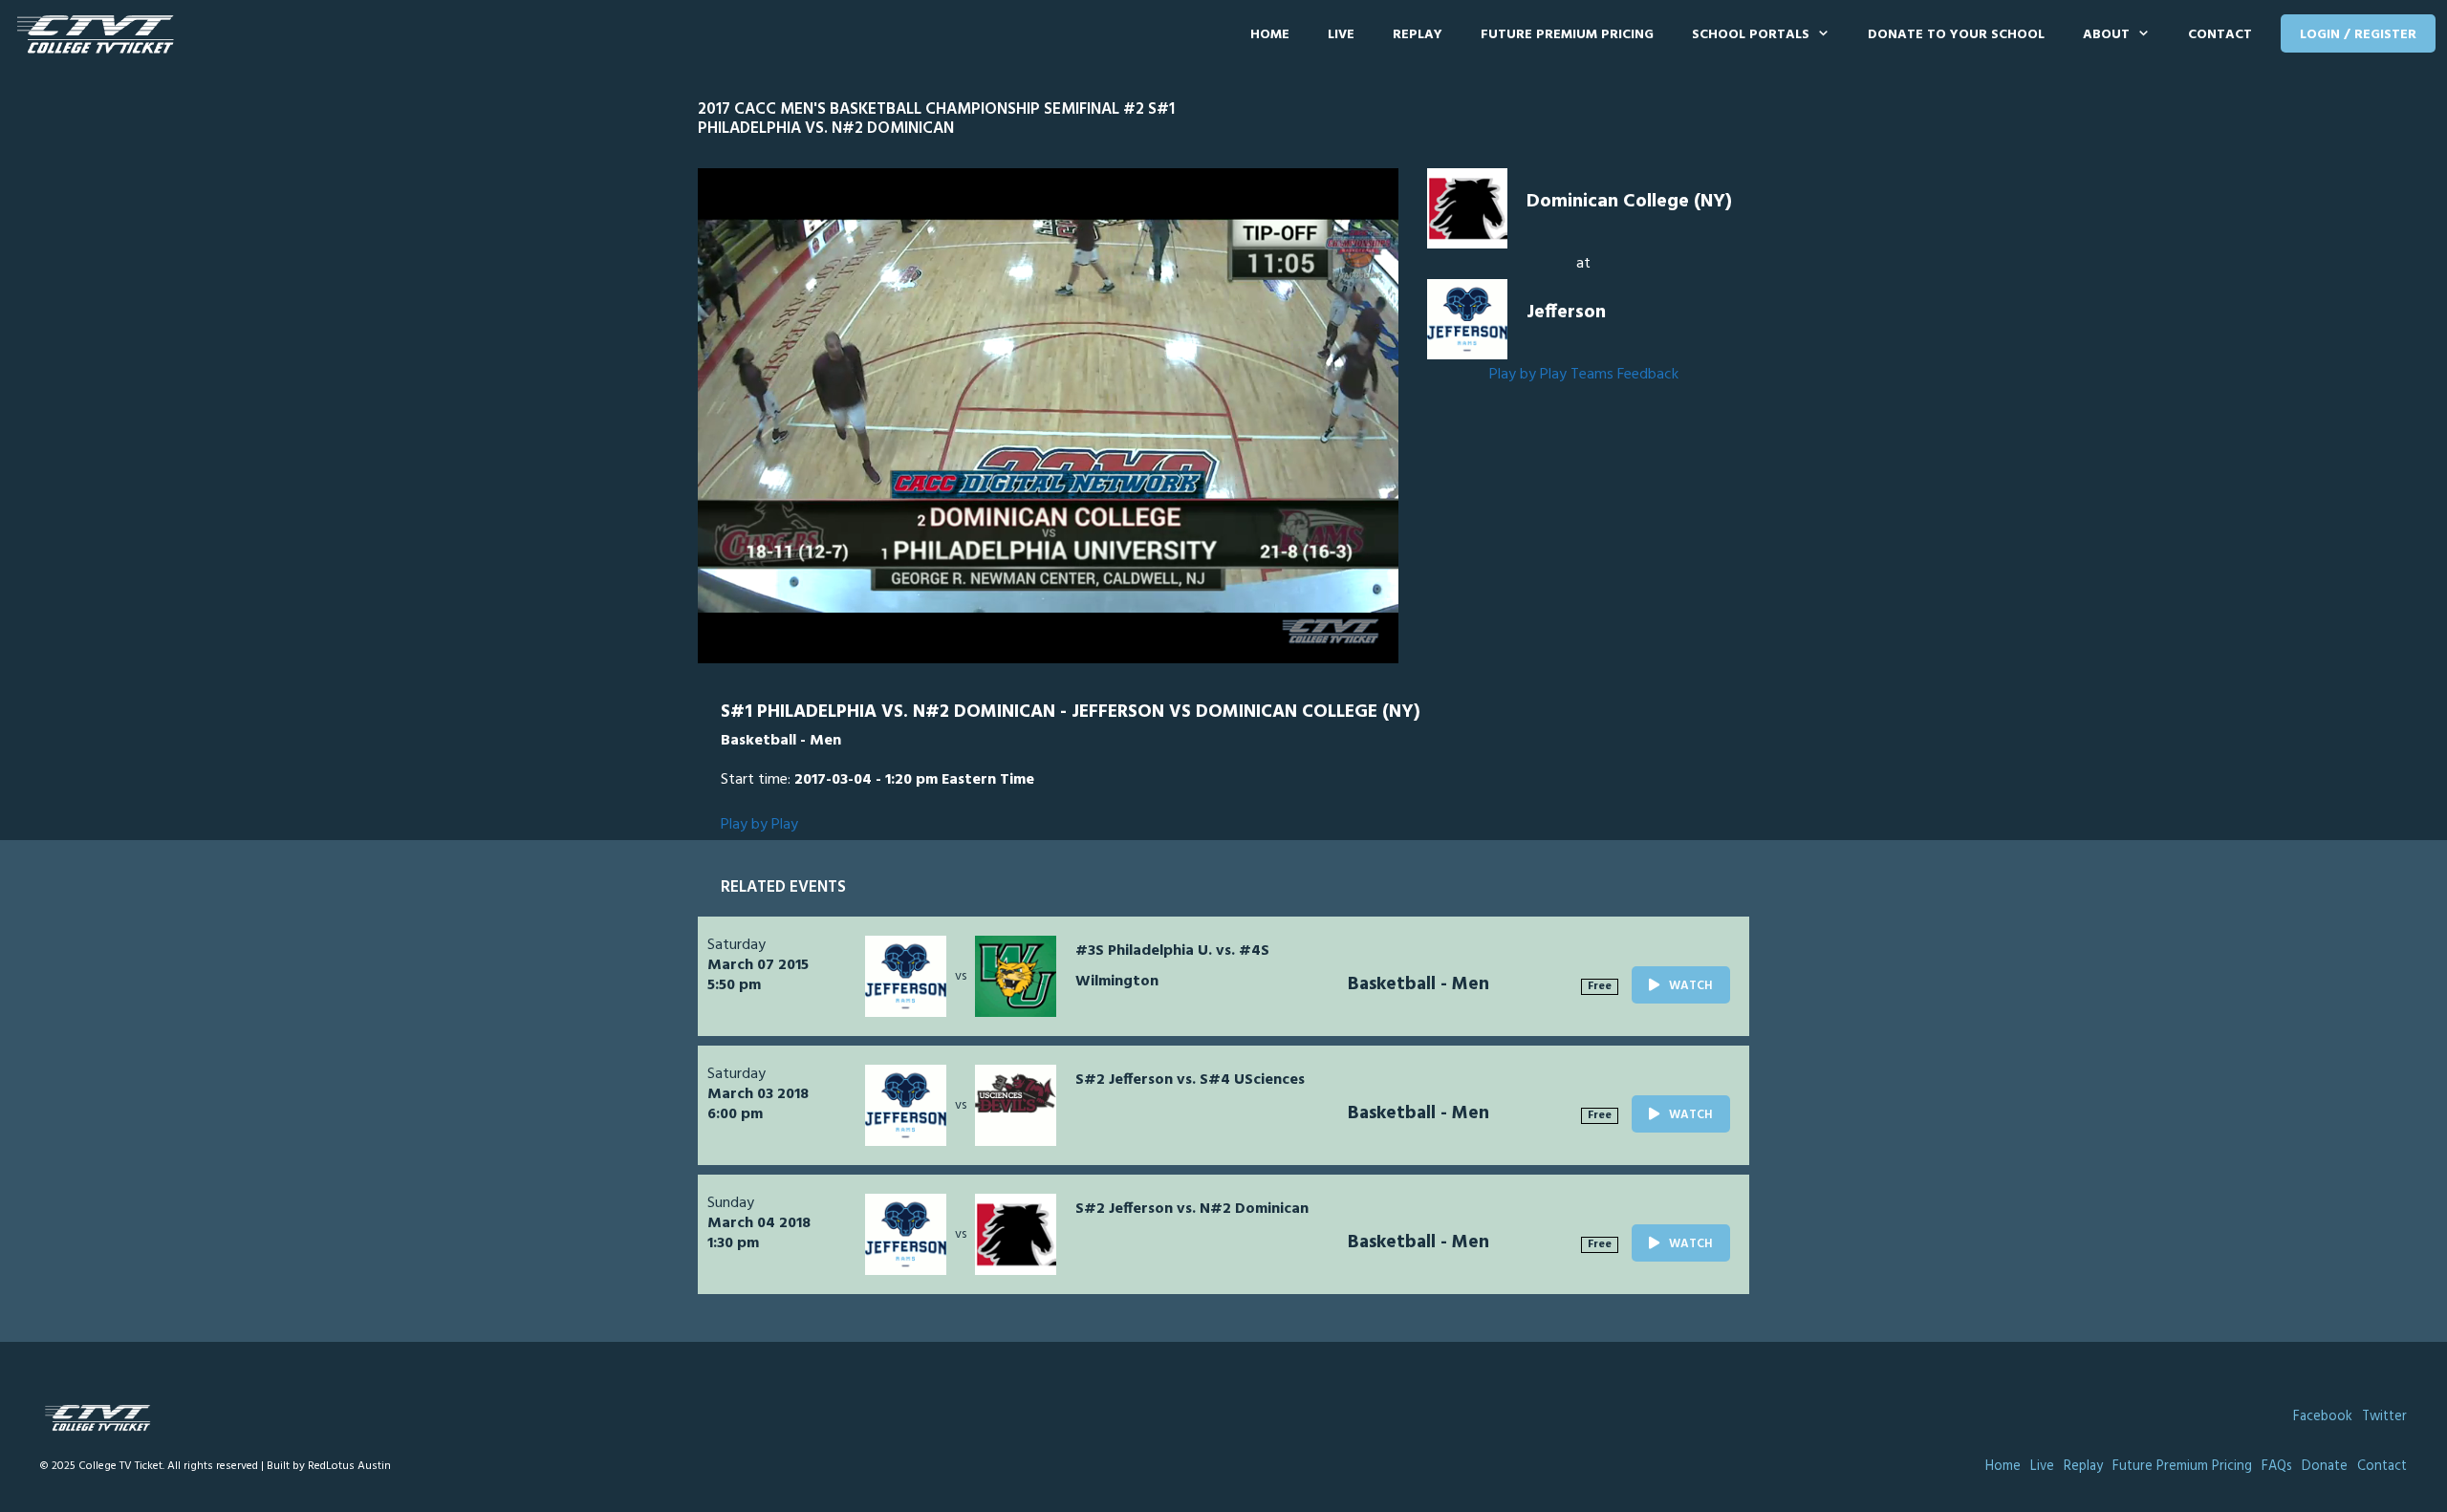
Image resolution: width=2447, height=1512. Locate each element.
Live (1341, 35)
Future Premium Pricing (1567, 35)
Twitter (2384, 1417)
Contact (2220, 35)
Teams (1592, 375)
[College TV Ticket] (100, 35)
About (2106, 35)
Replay (1418, 35)
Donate (2325, 1467)
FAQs (2277, 1467)
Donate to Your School (1956, 35)
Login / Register (2358, 35)
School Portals (1751, 35)
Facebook (2323, 1417)
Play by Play (1528, 375)
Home (1270, 35)
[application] (1048, 416)
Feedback (1648, 375)
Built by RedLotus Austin (329, 1466)
